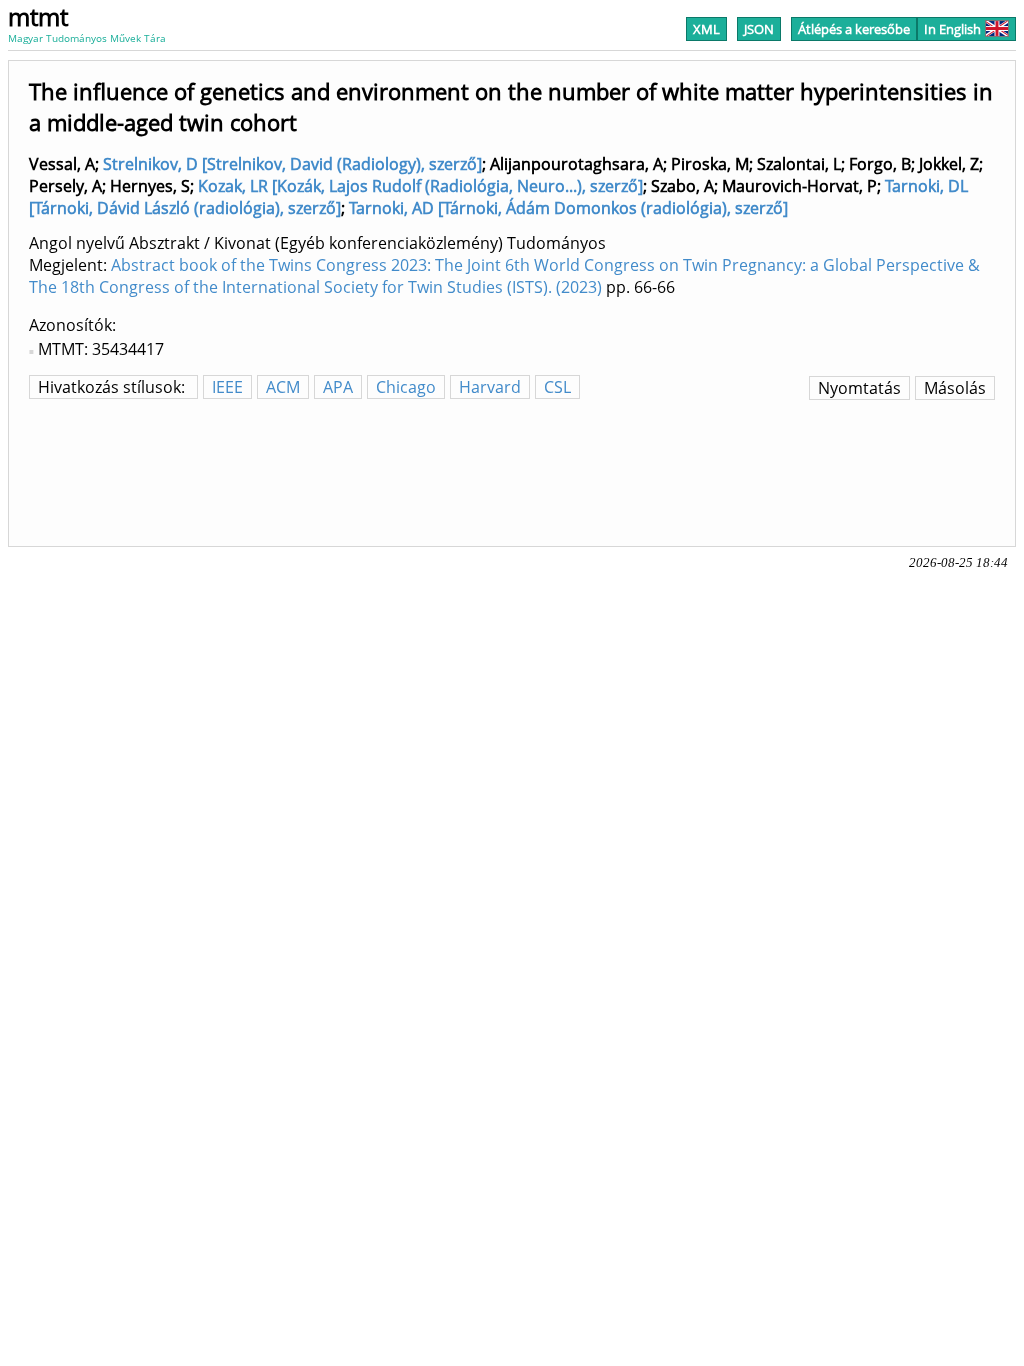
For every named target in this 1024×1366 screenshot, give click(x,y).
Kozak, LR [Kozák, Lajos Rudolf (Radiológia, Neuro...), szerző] (420, 186)
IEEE (227, 387)
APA (338, 387)
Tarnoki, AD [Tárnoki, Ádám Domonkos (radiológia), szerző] (568, 208)
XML (706, 29)
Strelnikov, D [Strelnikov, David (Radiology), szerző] (292, 164)
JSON (759, 29)
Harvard (490, 387)
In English (952, 29)
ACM (283, 387)
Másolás (955, 388)
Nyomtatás (859, 388)
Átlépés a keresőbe (854, 29)
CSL (557, 387)
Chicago (406, 387)
